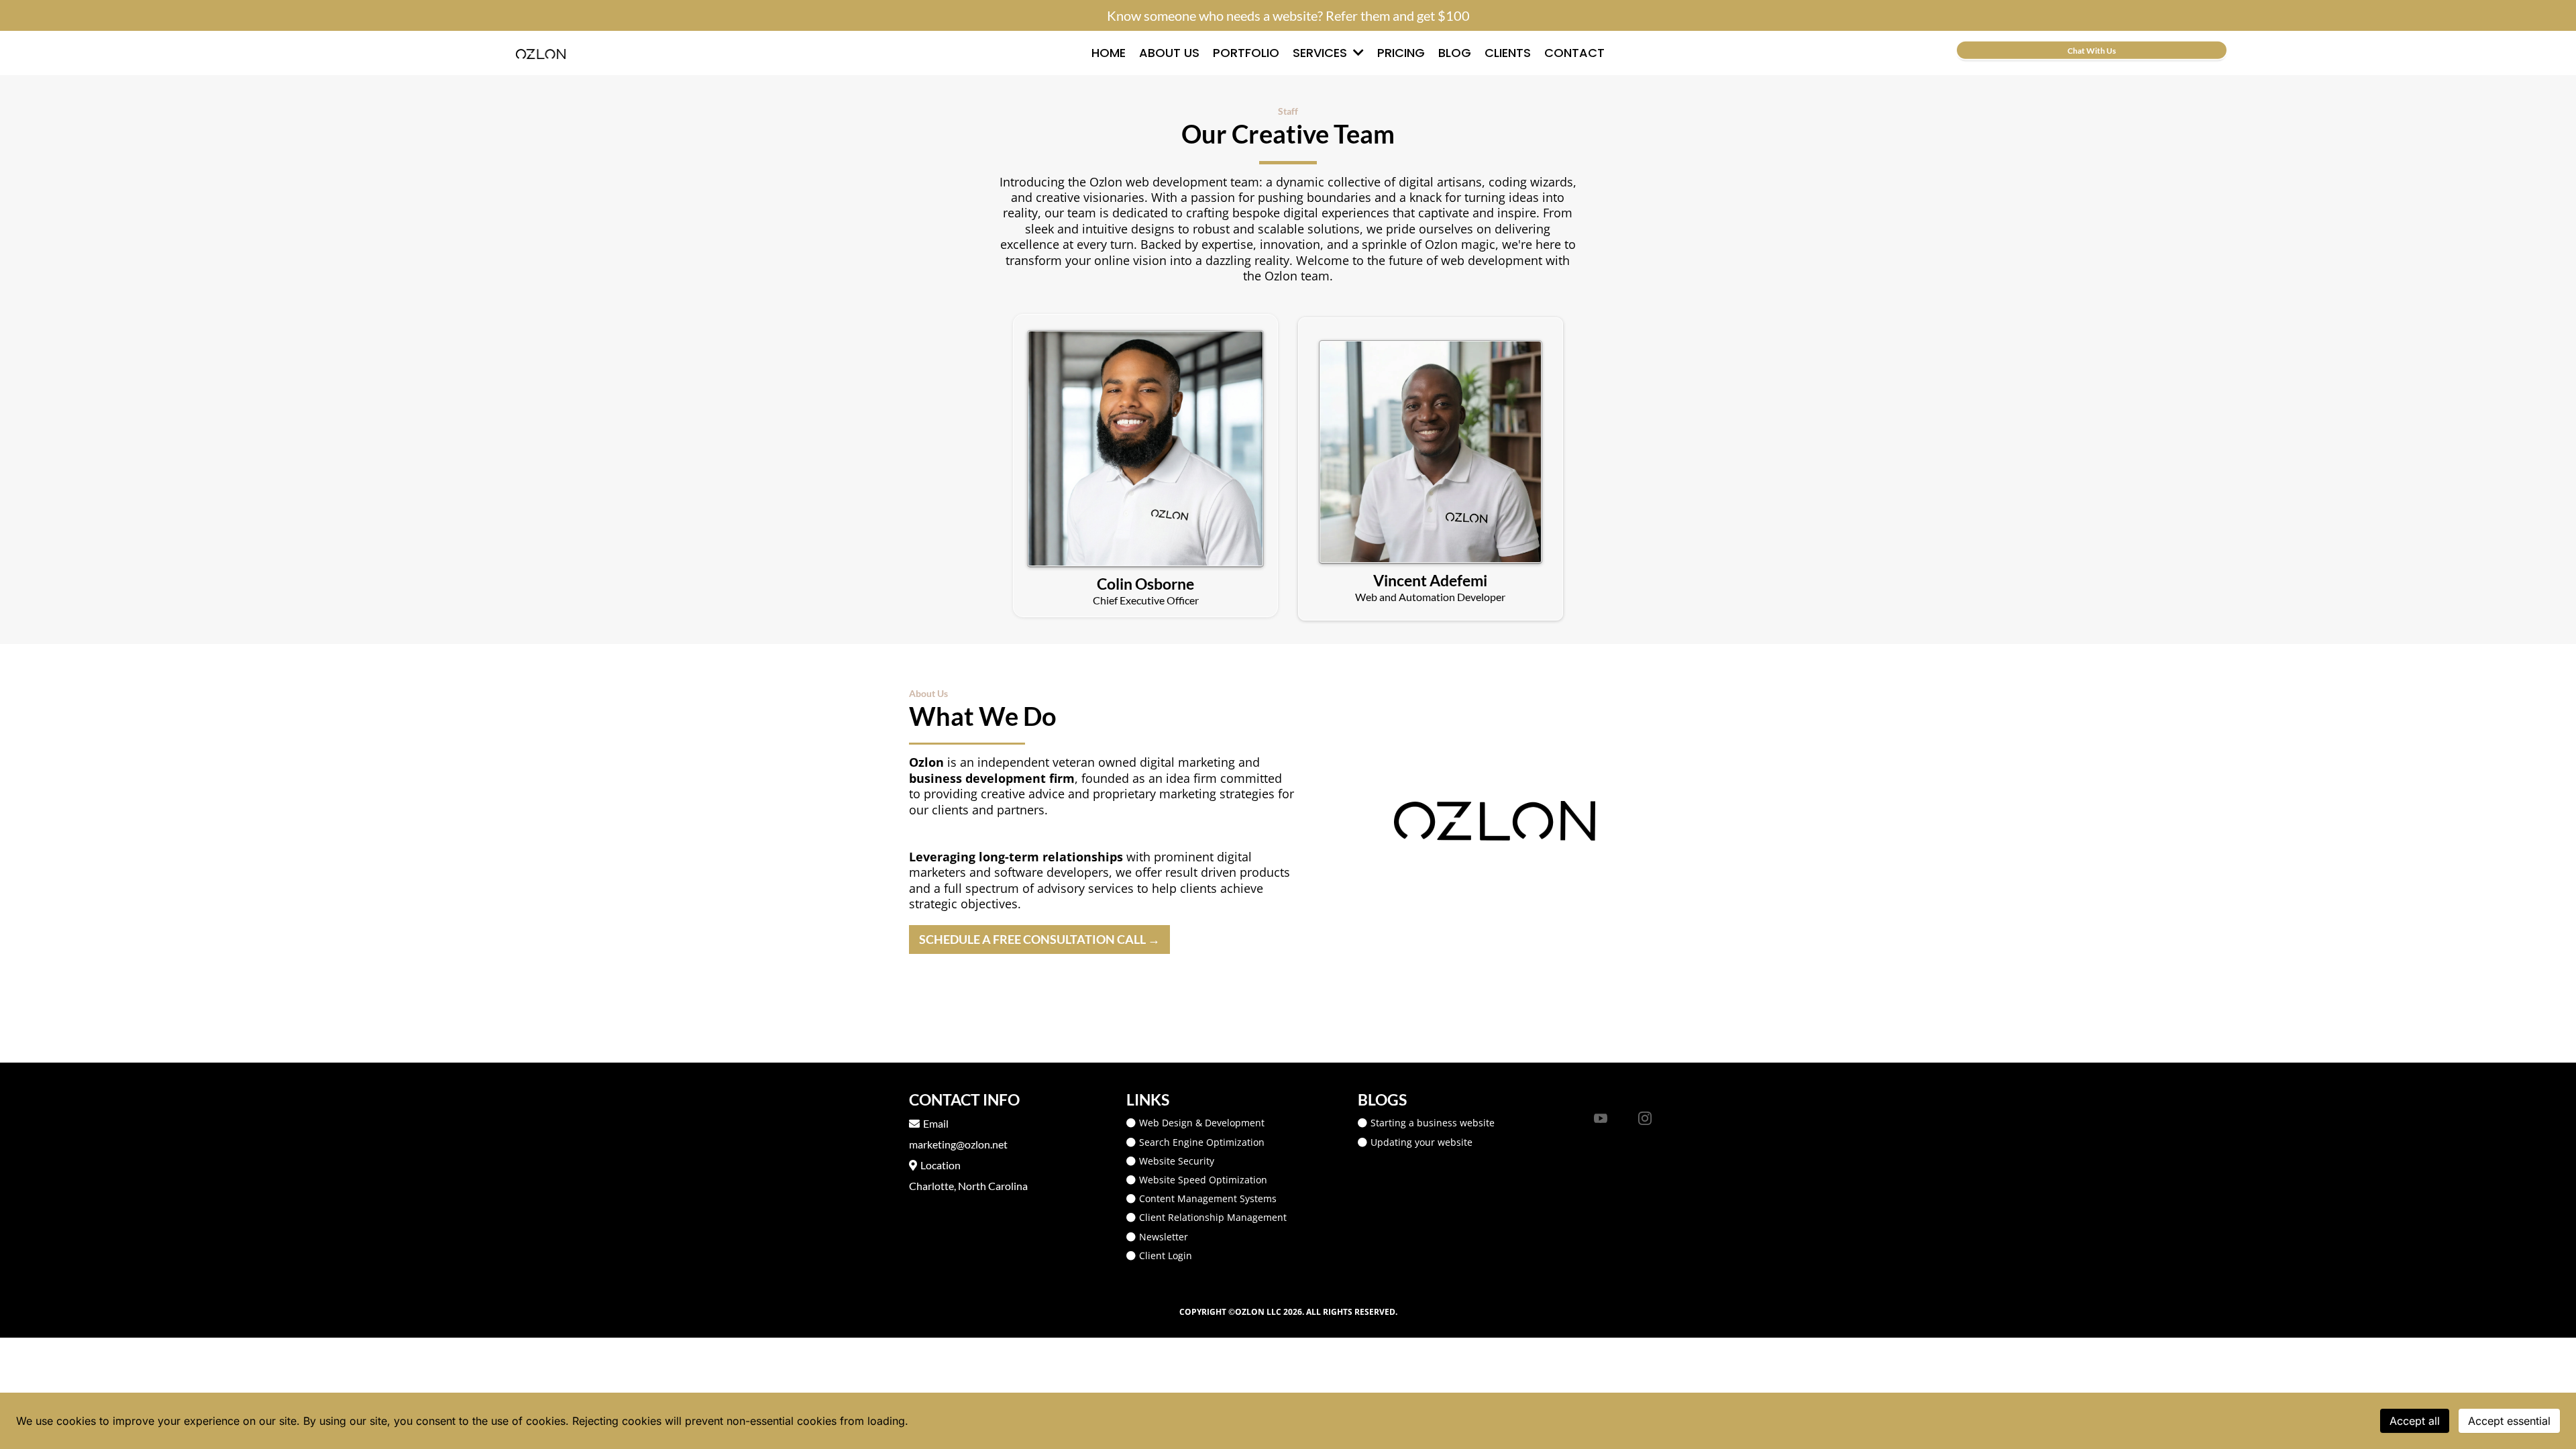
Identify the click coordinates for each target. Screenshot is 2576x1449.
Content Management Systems (1208, 1198)
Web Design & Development (1202, 1123)
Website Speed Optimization (1203, 1180)
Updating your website (1421, 1142)
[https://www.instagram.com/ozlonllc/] (1645, 1118)
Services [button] (1322, 53)
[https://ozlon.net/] (540, 53)
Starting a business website (1433, 1123)
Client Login (1166, 1255)
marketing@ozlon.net (958, 1144)
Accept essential (2509, 1421)
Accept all (2415, 1421)
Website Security (1177, 1161)
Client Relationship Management (1213, 1217)
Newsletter (1164, 1237)
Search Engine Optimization (1202, 1142)
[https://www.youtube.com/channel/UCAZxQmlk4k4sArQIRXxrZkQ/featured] (1601, 1118)
